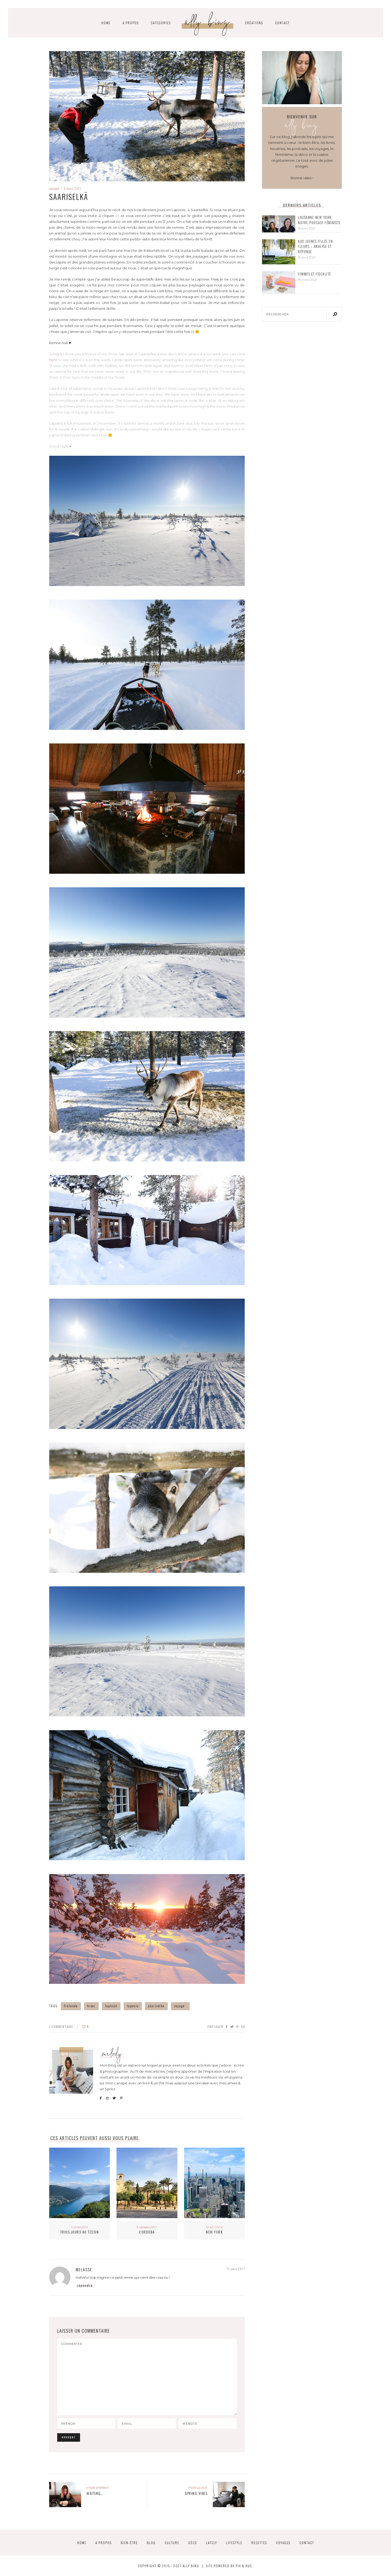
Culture (172, 2543)
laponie (133, 2006)
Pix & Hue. (244, 2566)
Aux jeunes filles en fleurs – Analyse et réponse (315, 246)
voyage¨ (180, 2006)
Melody (112, 2055)
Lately (212, 2543)
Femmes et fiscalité (315, 274)
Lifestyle (234, 2543)
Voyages (54, 188)
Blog (151, 2543)
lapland (111, 2006)
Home (82, 2543)
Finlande (71, 2006)
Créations (254, 23)
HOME (106, 23)
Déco (193, 2543)
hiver (91, 2006)
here (53, 360)
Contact (282, 23)
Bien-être (129, 2543)
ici (117, 216)
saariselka (156, 2006)
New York (214, 2232)
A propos (131, 23)
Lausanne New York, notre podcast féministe (319, 220)
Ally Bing (208, 24)
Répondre (85, 2285)
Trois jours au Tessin (80, 2232)
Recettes (259, 2543)
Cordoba (147, 2232)
